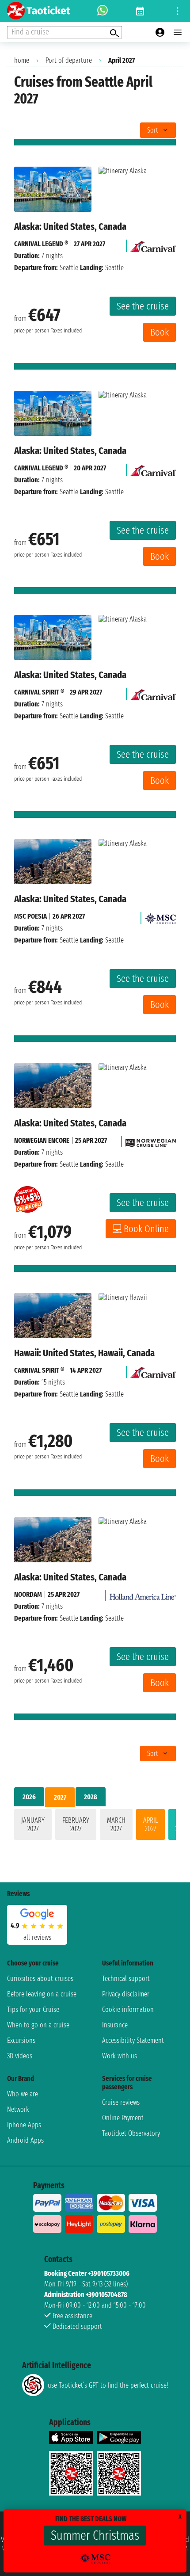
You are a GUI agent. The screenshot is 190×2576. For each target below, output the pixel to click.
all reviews (37, 1937)
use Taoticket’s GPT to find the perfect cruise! (108, 2385)
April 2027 (150, 1824)
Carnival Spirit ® (39, 692)
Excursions (21, 2040)
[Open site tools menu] (178, 11)
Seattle (69, 268)
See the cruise (143, 306)
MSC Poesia (30, 916)
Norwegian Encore (42, 1140)
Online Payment (123, 2118)
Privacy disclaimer (126, 1994)
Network (18, 2109)
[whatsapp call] (103, 11)
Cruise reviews (121, 2102)
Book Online (146, 1229)
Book (160, 332)
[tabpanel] (95, 1826)
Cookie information (128, 2009)
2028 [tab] (91, 1797)
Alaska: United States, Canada (70, 227)
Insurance (115, 2025)
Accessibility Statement (133, 2040)
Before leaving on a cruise (42, 1994)
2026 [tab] (29, 1797)
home (22, 60)
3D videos (20, 2056)
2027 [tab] (60, 1797)
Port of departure (69, 60)
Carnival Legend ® (41, 244)
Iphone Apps (24, 2125)
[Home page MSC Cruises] (160, 916)
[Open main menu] (178, 32)
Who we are (23, 2094)
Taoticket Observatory (131, 2133)
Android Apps (25, 2140)
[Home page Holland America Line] (143, 1594)
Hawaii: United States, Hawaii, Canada (84, 1353)
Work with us (120, 2056)
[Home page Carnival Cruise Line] (153, 244)
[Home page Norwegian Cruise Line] (151, 1140)
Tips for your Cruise (33, 2009)
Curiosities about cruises (40, 1979)
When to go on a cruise (38, 2025)
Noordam (28, 1594)
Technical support (126, 1979)
